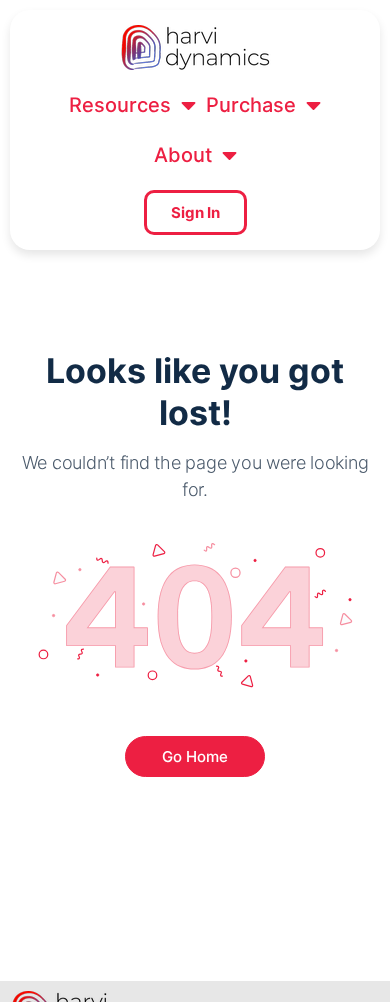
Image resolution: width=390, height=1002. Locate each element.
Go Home (195, 756)
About (183, 155)
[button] (132, 105)
